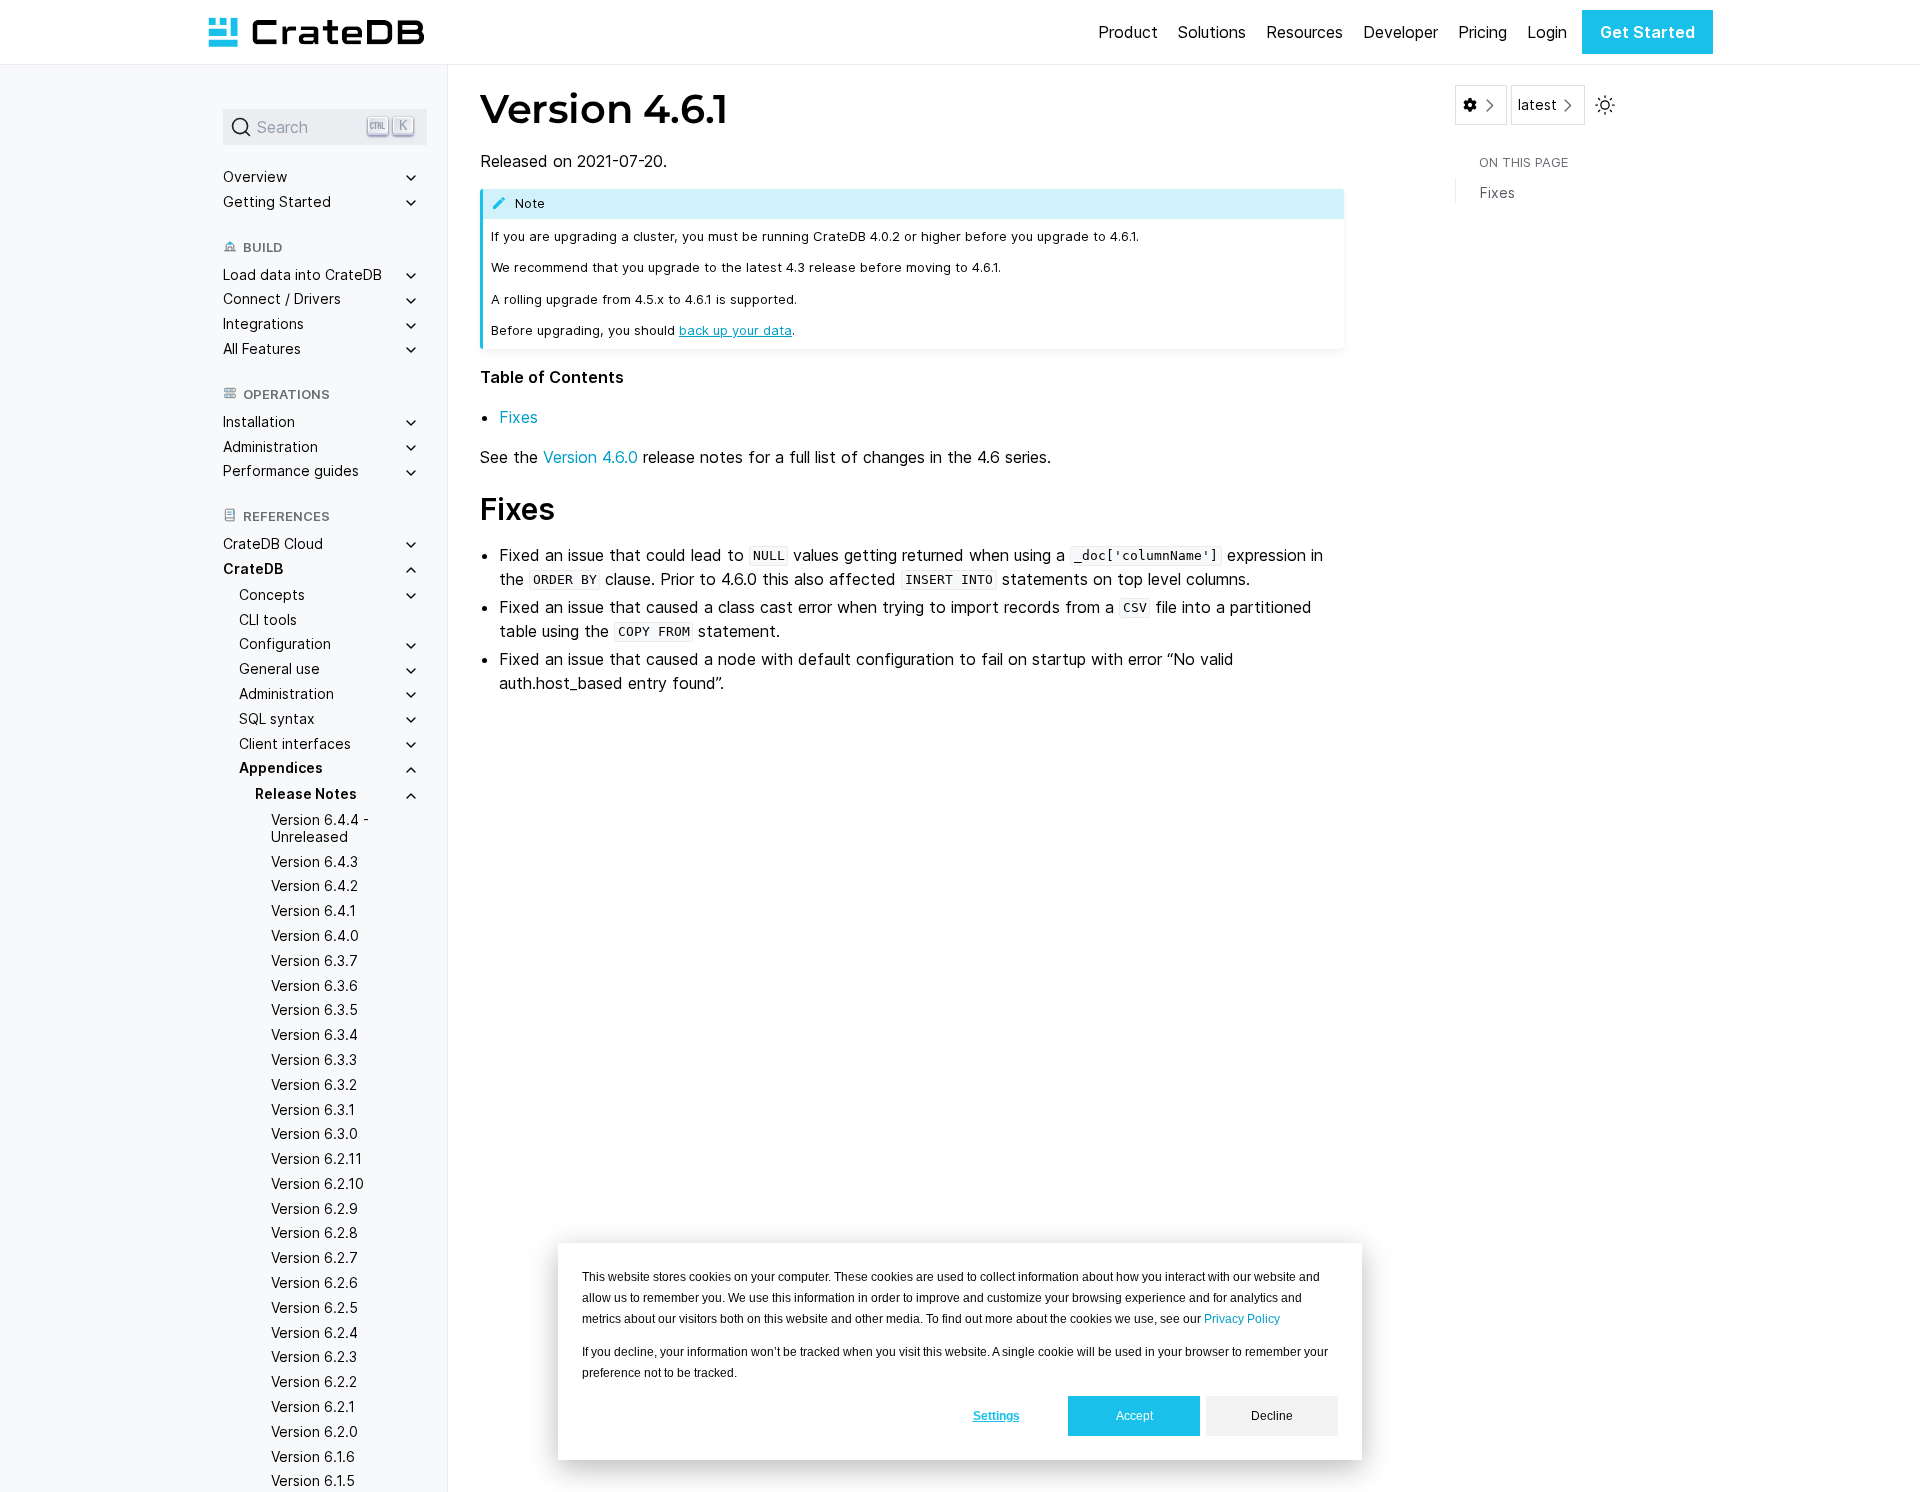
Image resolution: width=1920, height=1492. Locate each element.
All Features (262, 348)
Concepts (272, 594)
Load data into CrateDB (302, 274)
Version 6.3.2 (314, 1084)
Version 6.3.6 (314, 985)
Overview (255, 176)
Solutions (1212, 32)
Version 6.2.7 (314, 1257)
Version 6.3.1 (313, 1109)
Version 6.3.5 (314, 1009)
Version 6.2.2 (314, 1381)
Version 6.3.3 (314, 1059)
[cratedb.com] (316, 32)
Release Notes (306, 793)
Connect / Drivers (282, 298)
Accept (1134, 1416)
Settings (996, 1416)
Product (1128, 32)
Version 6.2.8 (314, 1232)
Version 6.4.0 (315, 935)
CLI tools (268, 619)
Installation (259, 421)
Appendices (281, 767)
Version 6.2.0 (314, 1431)
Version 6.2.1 (313, 1406)
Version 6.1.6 (313, 1456)
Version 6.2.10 (317, 1183)
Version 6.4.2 (314, 885)
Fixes (518, 417)
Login (1547, 32)
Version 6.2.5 (314, 1307)
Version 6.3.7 (314, 960)
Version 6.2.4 (314, 1332)
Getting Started (277, 201)
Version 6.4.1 (313, 910)
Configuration (285, 643)
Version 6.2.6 (314, 1282)
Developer (1400, 32)
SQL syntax (277, 718)
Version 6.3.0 (314, 1133)
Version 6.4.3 (314, 861)
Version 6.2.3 (314, 1356)
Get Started (1647, 32)
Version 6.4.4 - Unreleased (320, 828)
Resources (1304, 32)
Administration (270, 446)
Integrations (263, 323)
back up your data (735, 330)
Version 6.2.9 (314, 1208)
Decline (1272, 1416)
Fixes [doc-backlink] (517, 509)
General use (279, 668)
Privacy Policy (1242, 1319)
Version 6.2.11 (316, 1158)
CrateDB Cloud (273, 543)
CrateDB (253, 568)
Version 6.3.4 (314, 1034)
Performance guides (291, 470)
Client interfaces (295, 743)
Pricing (1482, 32)
